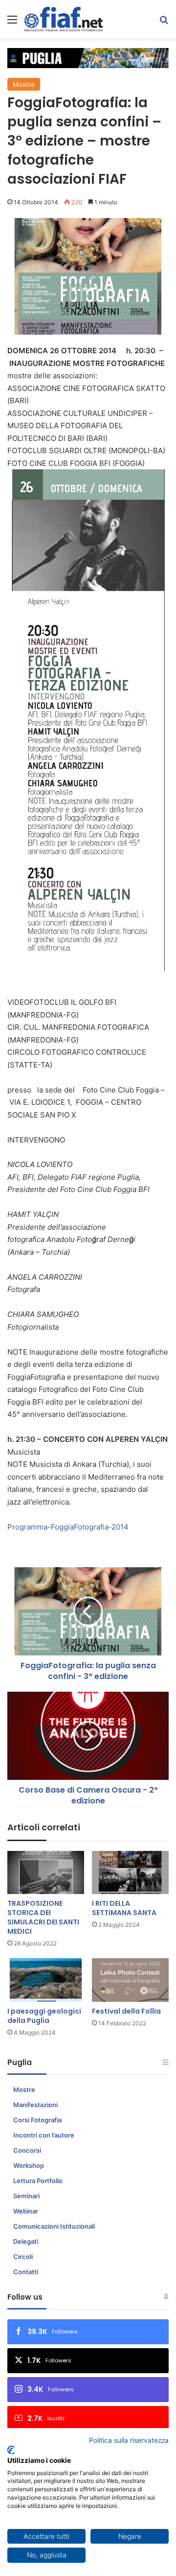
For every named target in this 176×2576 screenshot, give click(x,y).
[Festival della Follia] (130, 1980)
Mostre (24, 84)
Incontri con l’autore (44, 2135)
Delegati (26, 2241)
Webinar (26, 2211)
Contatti (26, 2272)
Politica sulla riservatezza (129, 2440)
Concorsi (27, 2150)
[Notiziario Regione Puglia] (64, 19)
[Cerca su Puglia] (164, 23)
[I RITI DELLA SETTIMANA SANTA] (130, 1873)
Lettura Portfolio (38, 2181)
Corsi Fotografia (37, 2120)
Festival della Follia (126, 2011)
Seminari (26, 2196)
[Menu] (12, 23)
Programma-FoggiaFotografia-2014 (68, 1527)
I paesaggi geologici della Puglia (44, 2016)
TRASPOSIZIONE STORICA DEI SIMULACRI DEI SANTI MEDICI (43, 1917)
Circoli (23, 2257)
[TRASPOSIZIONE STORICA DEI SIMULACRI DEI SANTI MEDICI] (46, 1873)
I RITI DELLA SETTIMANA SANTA (124, 1908)
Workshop (29, 2165)
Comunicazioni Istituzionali (54, 2226)
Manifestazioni (35, 2105)
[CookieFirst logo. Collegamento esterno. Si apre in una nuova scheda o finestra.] (11, 2450)
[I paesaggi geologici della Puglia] (46, 1980)
